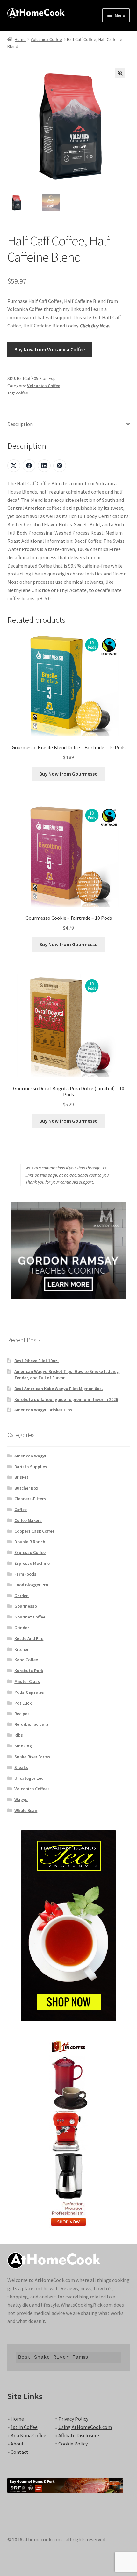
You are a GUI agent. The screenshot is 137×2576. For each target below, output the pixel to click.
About (17, 2444)
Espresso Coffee (30, 1552)
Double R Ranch (30, 1542)
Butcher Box (26, 1488)
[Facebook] (29, 466)
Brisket (21, 1477)
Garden (22, 1596)
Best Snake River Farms (53, 2357)
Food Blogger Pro (31, 1585)
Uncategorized (29, 1778)
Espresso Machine (32, 1563)
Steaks (21, 1767)
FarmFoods (25, 1574)
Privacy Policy (73, 2419)
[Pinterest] (60, 466)
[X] (14, 466)
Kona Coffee (26, 1660)
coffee (22, 393)
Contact (19, 2452)
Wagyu (21, 1799)
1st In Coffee (24, 2427)
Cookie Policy (73, 2444)
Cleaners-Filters (30, 1499)
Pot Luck (23, 1703)
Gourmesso (26, 1606)
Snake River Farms (32, 1757)
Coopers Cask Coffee (34, 1531)
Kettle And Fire (29, 1638)
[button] (120, 73)
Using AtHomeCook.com (85, 2427)
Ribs (19, 1735)
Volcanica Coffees (32, 1789)
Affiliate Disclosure (79, 2435)
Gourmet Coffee (30, 1617)
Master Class (27, 1681)
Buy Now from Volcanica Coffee (50, 349)
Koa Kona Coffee (28, 2435)
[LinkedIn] (44, 466)
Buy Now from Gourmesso (68, 774)
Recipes (22, 1714)
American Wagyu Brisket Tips (43, 1410)
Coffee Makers (28, 1520)
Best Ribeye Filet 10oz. (36, 1361)
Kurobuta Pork (29, 1671)
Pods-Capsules (29, 1692)
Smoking (23, 1746)
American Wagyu (31, 1456)
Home (20, 39)
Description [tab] (20, 424)
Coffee (21, 1510)
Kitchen (22, 1649)
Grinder (22, 1628)
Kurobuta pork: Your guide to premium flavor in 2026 (66, 1399)
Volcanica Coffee (46, 39)
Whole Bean (26, 1810)
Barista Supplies (31, 1467)
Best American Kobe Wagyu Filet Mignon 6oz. (59, 1389)
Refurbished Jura (31, 1724)
